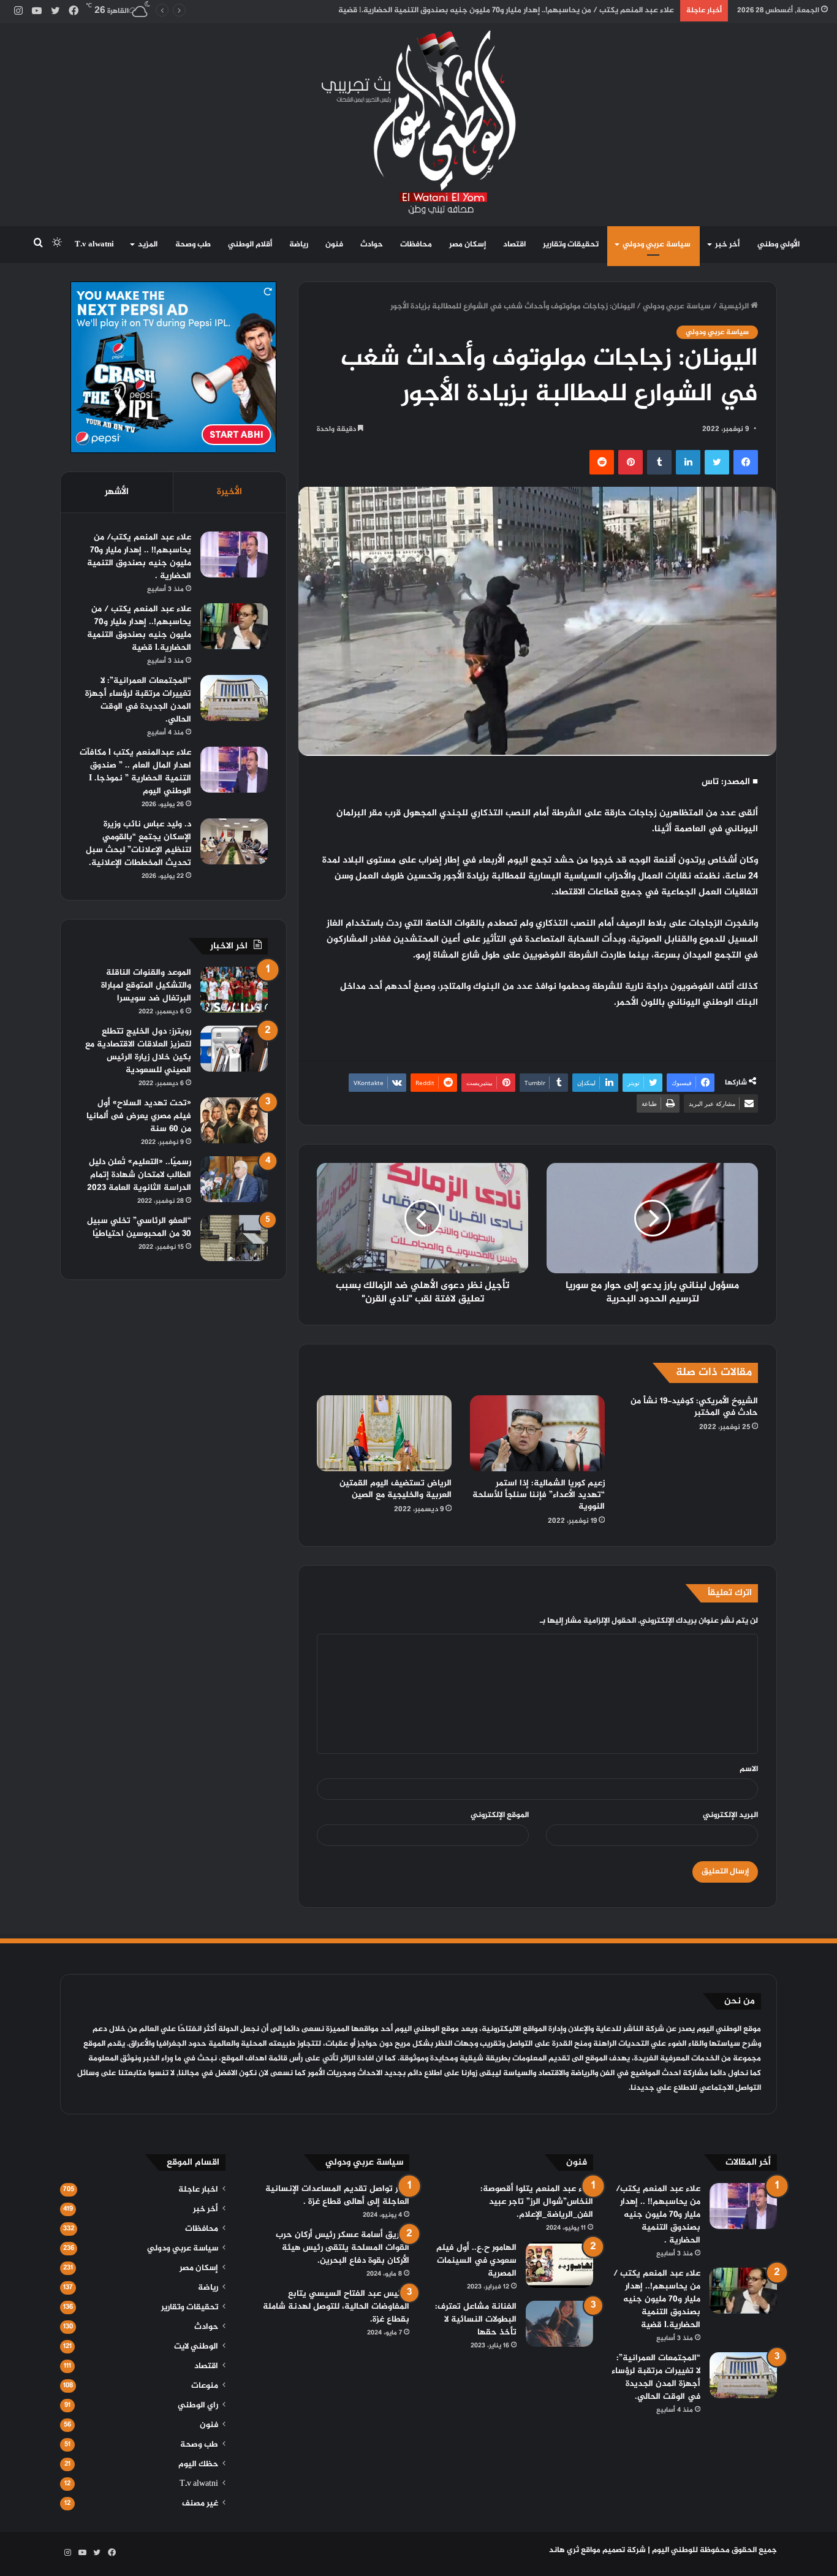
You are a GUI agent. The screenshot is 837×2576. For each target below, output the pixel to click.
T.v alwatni (94, 245)
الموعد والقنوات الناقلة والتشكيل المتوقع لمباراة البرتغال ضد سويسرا (146, 985)
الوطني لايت (196, 2347)
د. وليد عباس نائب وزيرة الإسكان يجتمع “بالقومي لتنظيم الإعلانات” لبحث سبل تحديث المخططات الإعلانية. (138, 844)
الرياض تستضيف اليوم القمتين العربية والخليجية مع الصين (396, 1489)
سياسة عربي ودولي (657, 245)
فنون (334, 245)
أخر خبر (727, 245)
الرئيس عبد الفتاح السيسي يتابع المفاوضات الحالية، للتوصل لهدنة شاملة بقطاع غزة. (336, 2307)
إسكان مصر (468, 245)
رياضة (299, 245)
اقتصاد (514, 245)
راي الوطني (198, 2406)
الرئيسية (735, 307)
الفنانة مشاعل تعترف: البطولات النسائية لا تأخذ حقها (476, 2319)
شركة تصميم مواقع (613, 2550)
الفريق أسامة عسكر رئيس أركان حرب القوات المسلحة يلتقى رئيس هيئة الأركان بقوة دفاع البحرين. (343, 2248)
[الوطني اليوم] (419, 122)
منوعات (205, 2386)
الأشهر (117, 492)
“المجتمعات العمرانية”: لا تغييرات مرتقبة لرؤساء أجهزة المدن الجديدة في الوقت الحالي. (138, 700)
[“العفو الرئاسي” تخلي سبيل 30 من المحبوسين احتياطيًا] (234, 1238)
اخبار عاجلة (198, 2190)
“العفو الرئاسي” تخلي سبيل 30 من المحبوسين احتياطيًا (139, 1227)
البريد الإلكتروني (730, 1815)
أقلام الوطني (250, 245)
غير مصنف (200, 2504)
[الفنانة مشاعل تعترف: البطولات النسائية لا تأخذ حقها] (559, 2324)
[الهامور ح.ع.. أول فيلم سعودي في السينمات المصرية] (559, 2265)
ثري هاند (564, 2550)
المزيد (148, 245)
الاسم (749, 1769)
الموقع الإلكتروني (500, 1815)
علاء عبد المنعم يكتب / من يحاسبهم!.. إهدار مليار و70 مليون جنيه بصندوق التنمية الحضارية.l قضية (139, 628)
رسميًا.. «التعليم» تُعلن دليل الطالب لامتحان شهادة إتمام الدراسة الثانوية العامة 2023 (139, 1175)
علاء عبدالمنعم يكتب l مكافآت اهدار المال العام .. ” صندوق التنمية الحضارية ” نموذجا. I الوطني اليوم (135, 772)
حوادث (372, 245)
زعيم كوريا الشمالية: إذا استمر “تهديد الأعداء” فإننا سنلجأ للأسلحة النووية (539, 1495)
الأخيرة (229, 492)
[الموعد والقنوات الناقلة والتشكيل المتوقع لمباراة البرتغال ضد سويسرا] (234, 990)
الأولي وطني (778, 245)
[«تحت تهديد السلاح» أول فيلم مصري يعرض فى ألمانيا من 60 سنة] (234, 1120)
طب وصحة (193, 245)
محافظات (416, 245)
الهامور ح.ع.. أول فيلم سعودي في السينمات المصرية (476, 2261)
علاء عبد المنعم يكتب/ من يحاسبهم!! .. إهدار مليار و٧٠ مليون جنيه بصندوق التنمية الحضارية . (139, 557)
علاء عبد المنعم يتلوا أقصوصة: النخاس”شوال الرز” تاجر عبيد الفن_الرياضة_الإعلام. (537, 2202)
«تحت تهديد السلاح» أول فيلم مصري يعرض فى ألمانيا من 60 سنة (139, 1116)
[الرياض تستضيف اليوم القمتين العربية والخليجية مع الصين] (384, 1433)
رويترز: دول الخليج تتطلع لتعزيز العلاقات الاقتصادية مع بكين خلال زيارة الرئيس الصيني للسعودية (138, 1051)
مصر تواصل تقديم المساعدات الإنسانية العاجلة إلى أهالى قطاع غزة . (337, 2195)
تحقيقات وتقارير (571, 245)
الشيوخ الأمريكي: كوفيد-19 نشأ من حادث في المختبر (694, 1407)
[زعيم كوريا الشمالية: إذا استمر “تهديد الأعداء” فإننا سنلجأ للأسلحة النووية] (537, 1433)
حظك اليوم (198, 2464)
